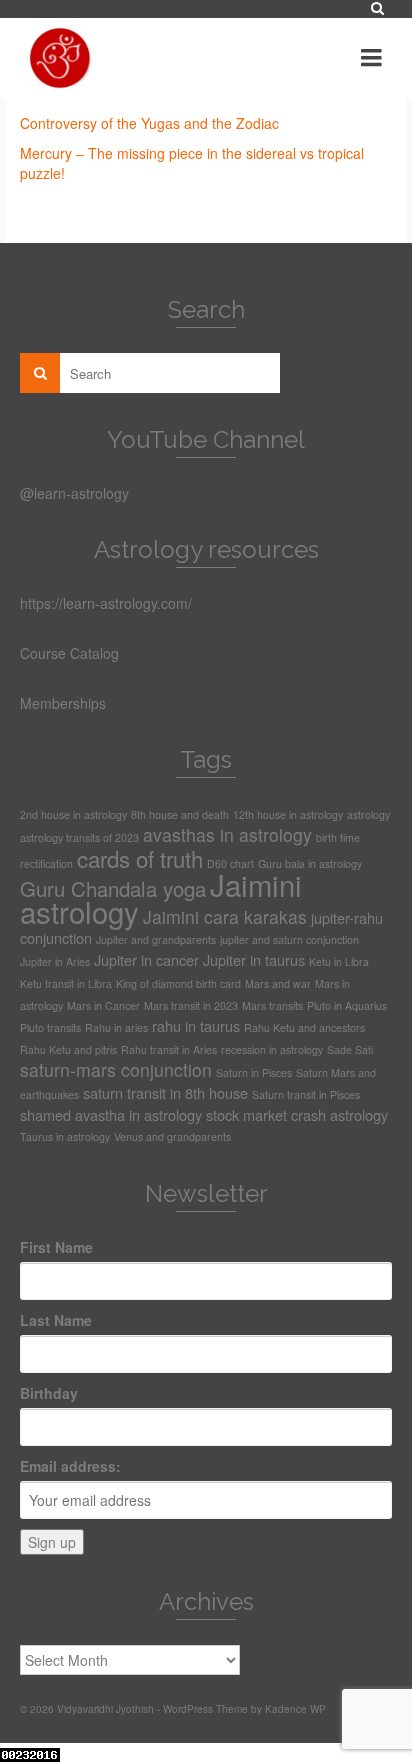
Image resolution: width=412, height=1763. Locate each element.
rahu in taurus (196, 1025)
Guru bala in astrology (310, 863)
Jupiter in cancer (146, 959)
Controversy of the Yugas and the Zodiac (149, 123)
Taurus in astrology (65, 1136)
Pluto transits (50, 1027)
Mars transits (272, 1005)
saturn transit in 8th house (165, 1092)
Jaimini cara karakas (225, 916)
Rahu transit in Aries (169, 1049)
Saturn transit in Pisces (306, 1094)
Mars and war (278, 983)
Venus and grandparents (172, 1136)
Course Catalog (69, 653)
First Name (56, 1247)
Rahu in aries (116, 1027)
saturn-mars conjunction (116, 1069)
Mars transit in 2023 (191, 1005)
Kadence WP (295, 1709)
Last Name (56, 1320)
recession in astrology (272, 1049)
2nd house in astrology (73, 814)
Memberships (63, 703)
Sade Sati (350, 1049)
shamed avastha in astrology (111, 1114)
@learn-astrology (74, 493)
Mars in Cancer (103, 1005)
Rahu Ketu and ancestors (304, 1027)
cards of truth (140, 858)
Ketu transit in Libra (66, 983)
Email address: (70, 1466)
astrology (368, 814)
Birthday (49, 1393)
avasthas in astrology (227, 834)
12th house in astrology (288, 814)
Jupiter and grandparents (156, 939)
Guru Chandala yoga (113, 888)
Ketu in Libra (339, 961)
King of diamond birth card (178, 983)
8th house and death (180, 814)
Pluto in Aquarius (347, 1005)
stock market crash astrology (297, 1114)
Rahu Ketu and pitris (68, 1049)
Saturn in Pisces (254, 1072)
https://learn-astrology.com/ (106, 603)
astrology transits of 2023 (79, 837)
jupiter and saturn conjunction (289, 939)
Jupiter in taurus (254, 959)
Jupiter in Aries (55, 961)
